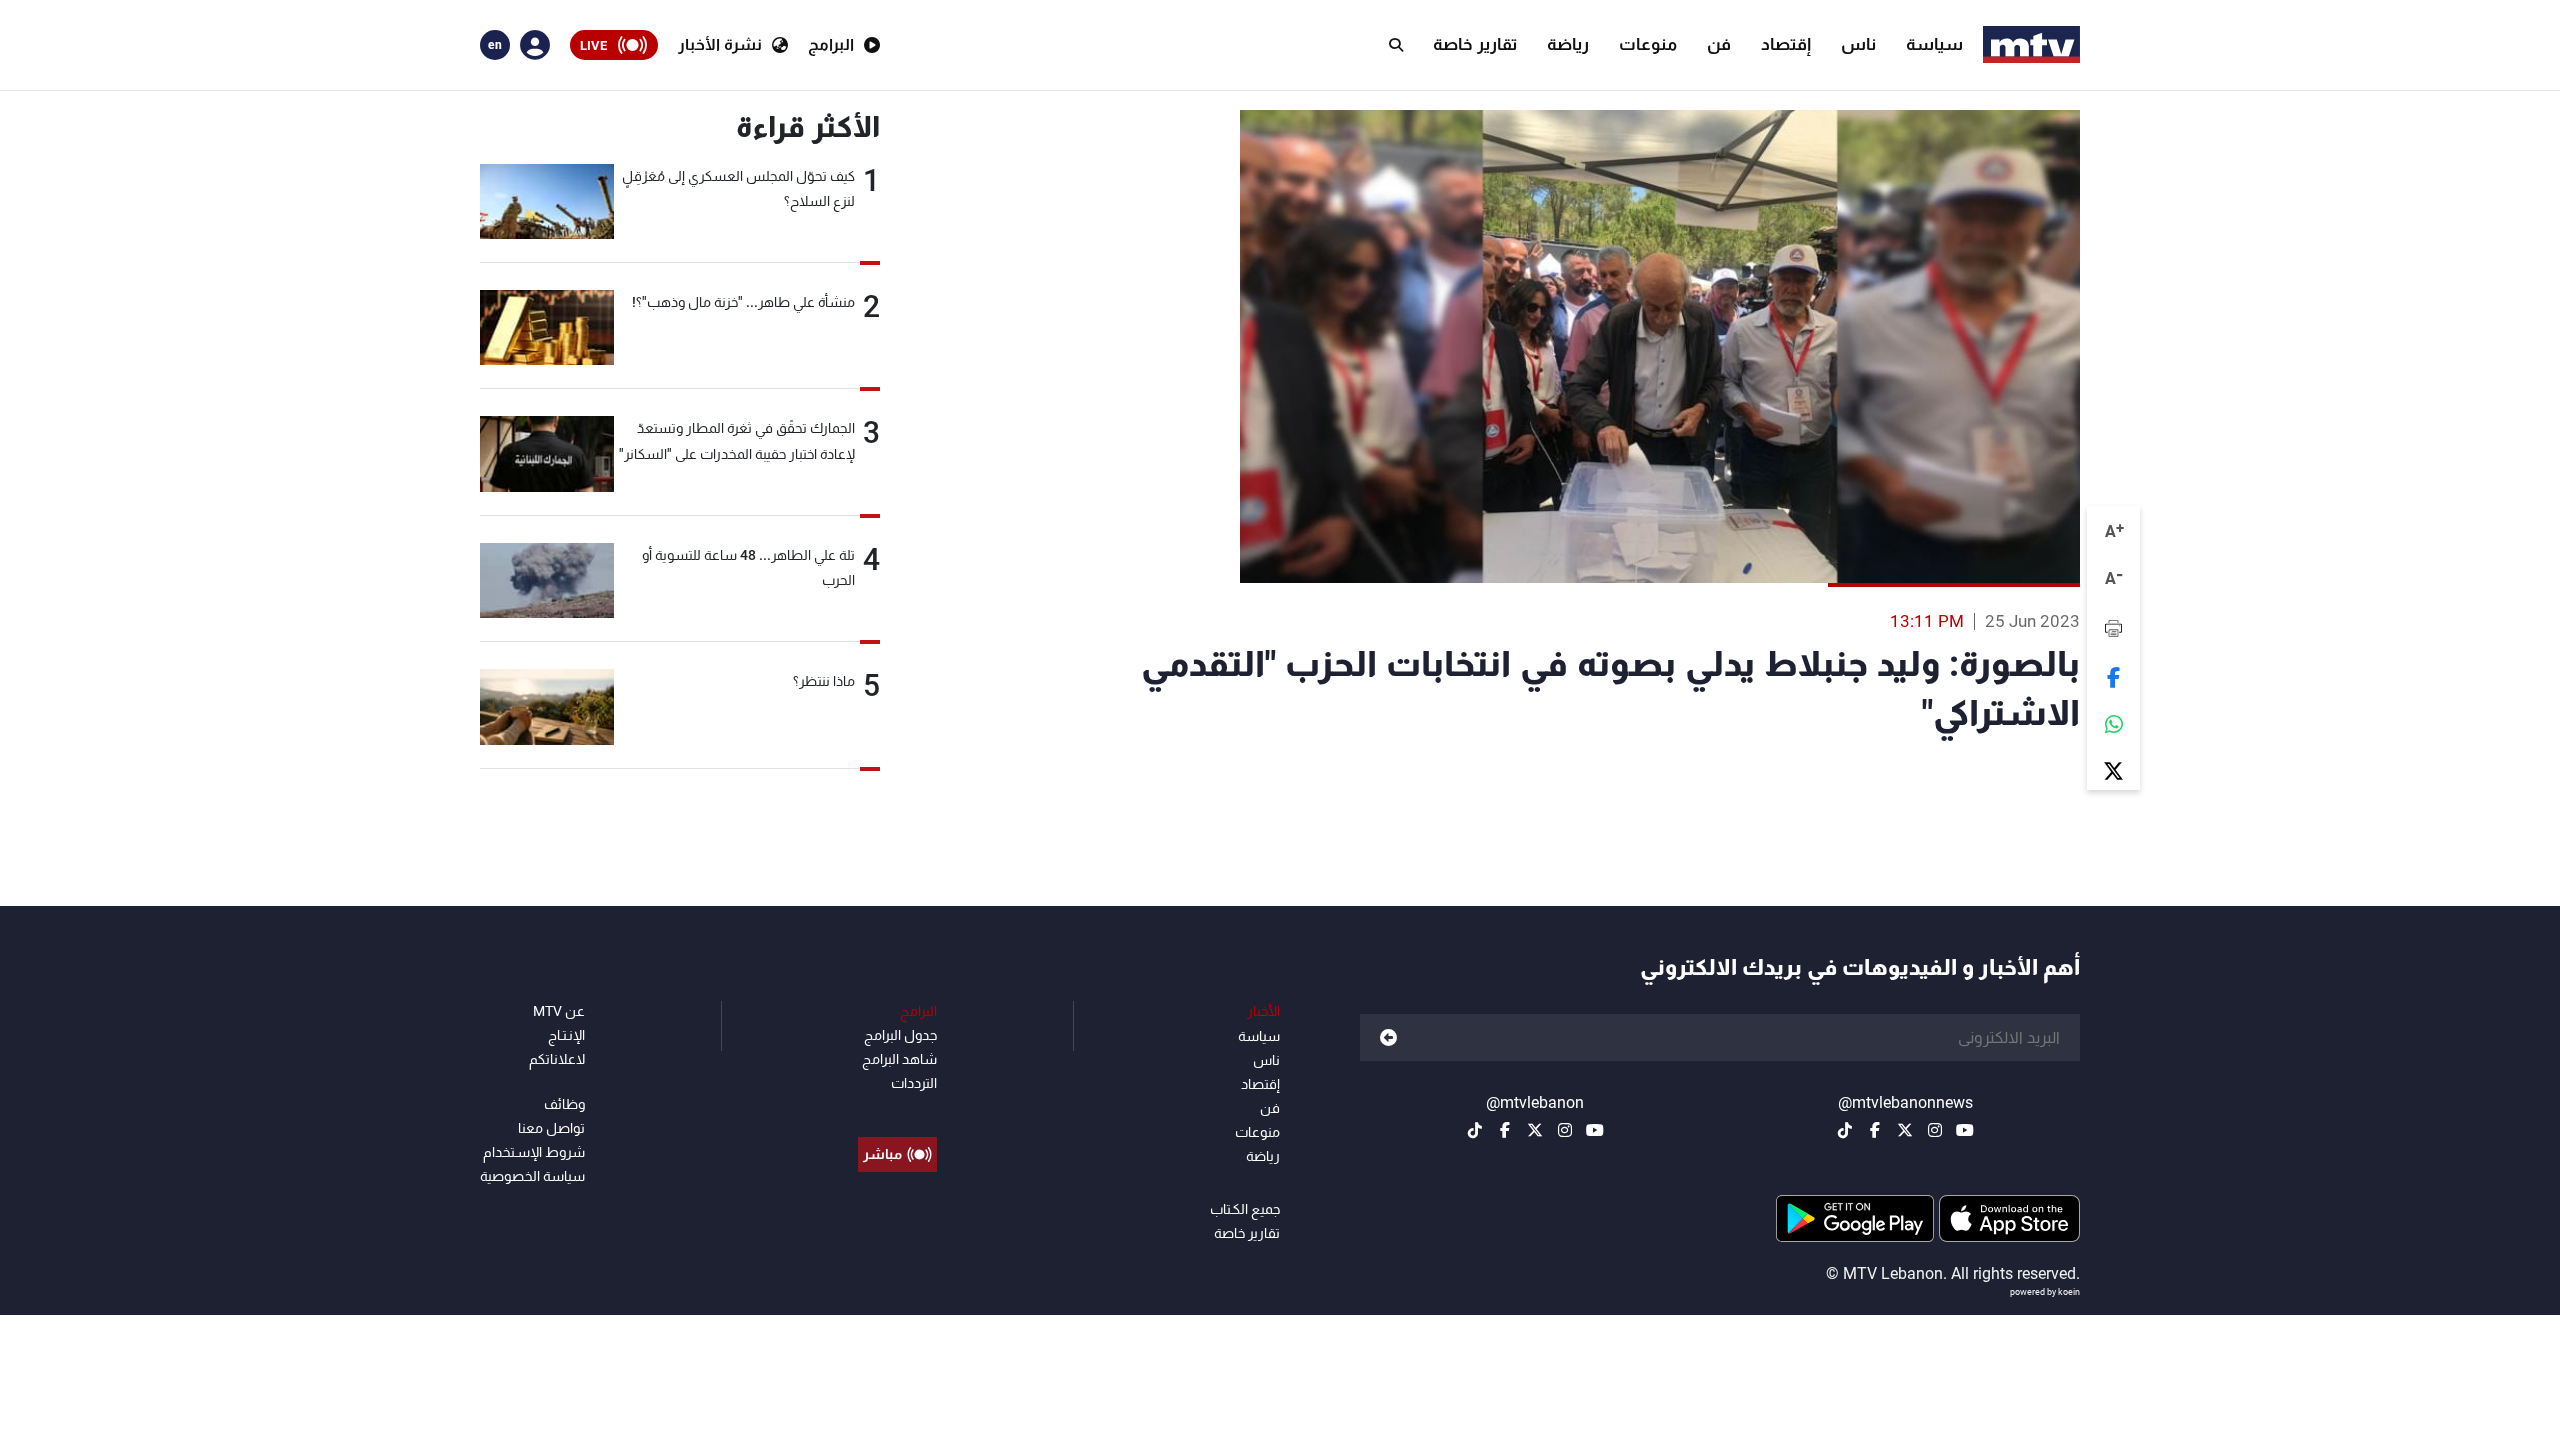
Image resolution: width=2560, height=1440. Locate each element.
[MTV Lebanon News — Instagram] (1935, 1130)
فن (1719, 44)
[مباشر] (897, 1109)
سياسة (1934, 44)
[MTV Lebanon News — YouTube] (1965, 1130)
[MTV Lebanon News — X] (1905, 1130)
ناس (1858, 44)
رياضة (1568, 44)
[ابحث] (1396, 45)
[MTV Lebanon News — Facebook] (1875, 1130)
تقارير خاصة (1475, 44)
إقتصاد (1786, 44)
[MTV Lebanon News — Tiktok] (1845, 1130)
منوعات (1648, 44)
